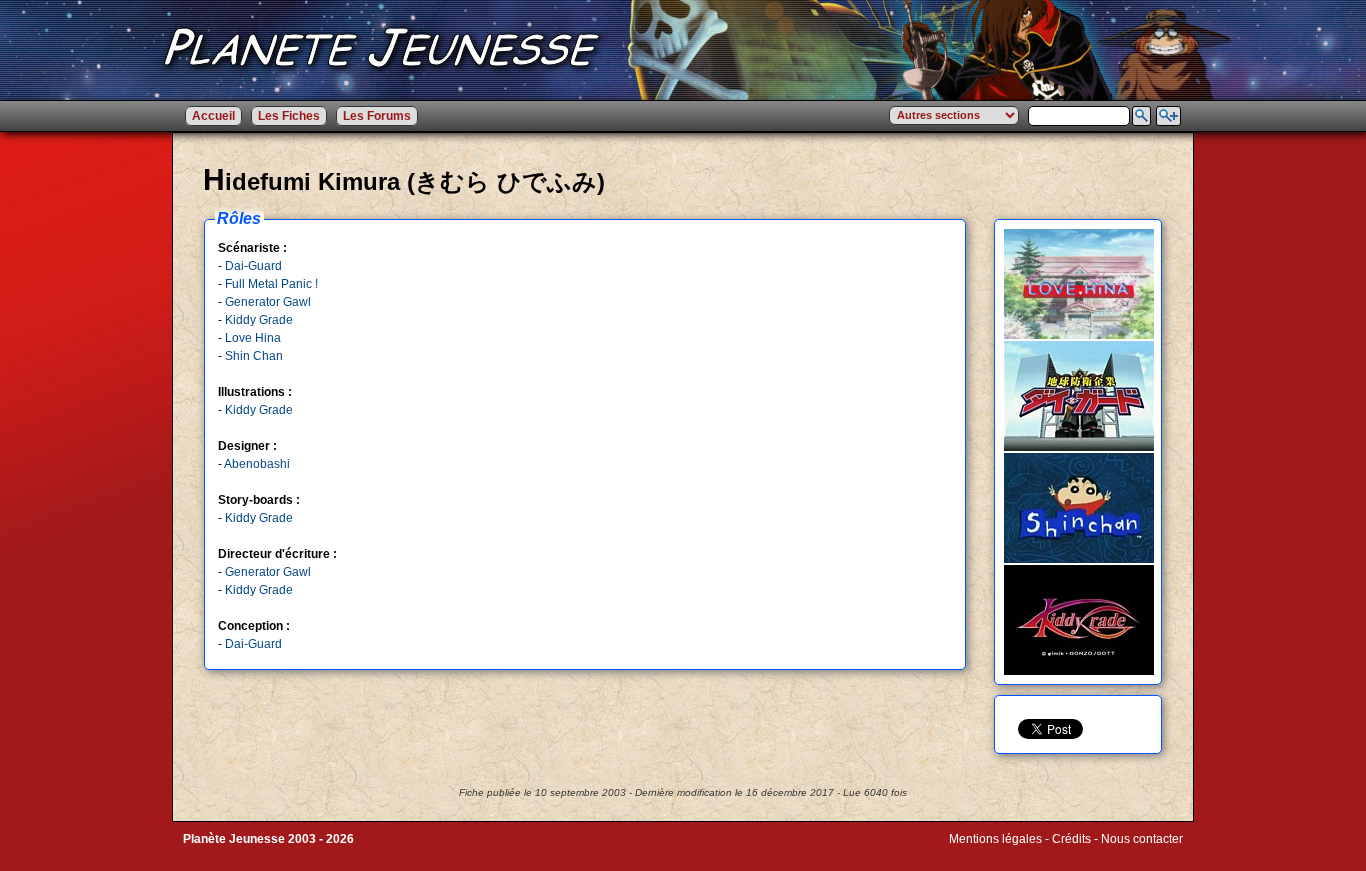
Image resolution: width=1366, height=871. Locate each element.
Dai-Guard (253, 266)
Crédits (1071, 839)
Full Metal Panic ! (271, 284)
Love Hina (253, 338)
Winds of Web (986, 853)
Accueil (213, 116)
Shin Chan (254, 356)
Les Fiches (289, 116)
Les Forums (377, 116)
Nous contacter (1142, 839)
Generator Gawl (268, 302)
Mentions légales (995, 839)
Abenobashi (257, 464)
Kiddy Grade (259, 320)
